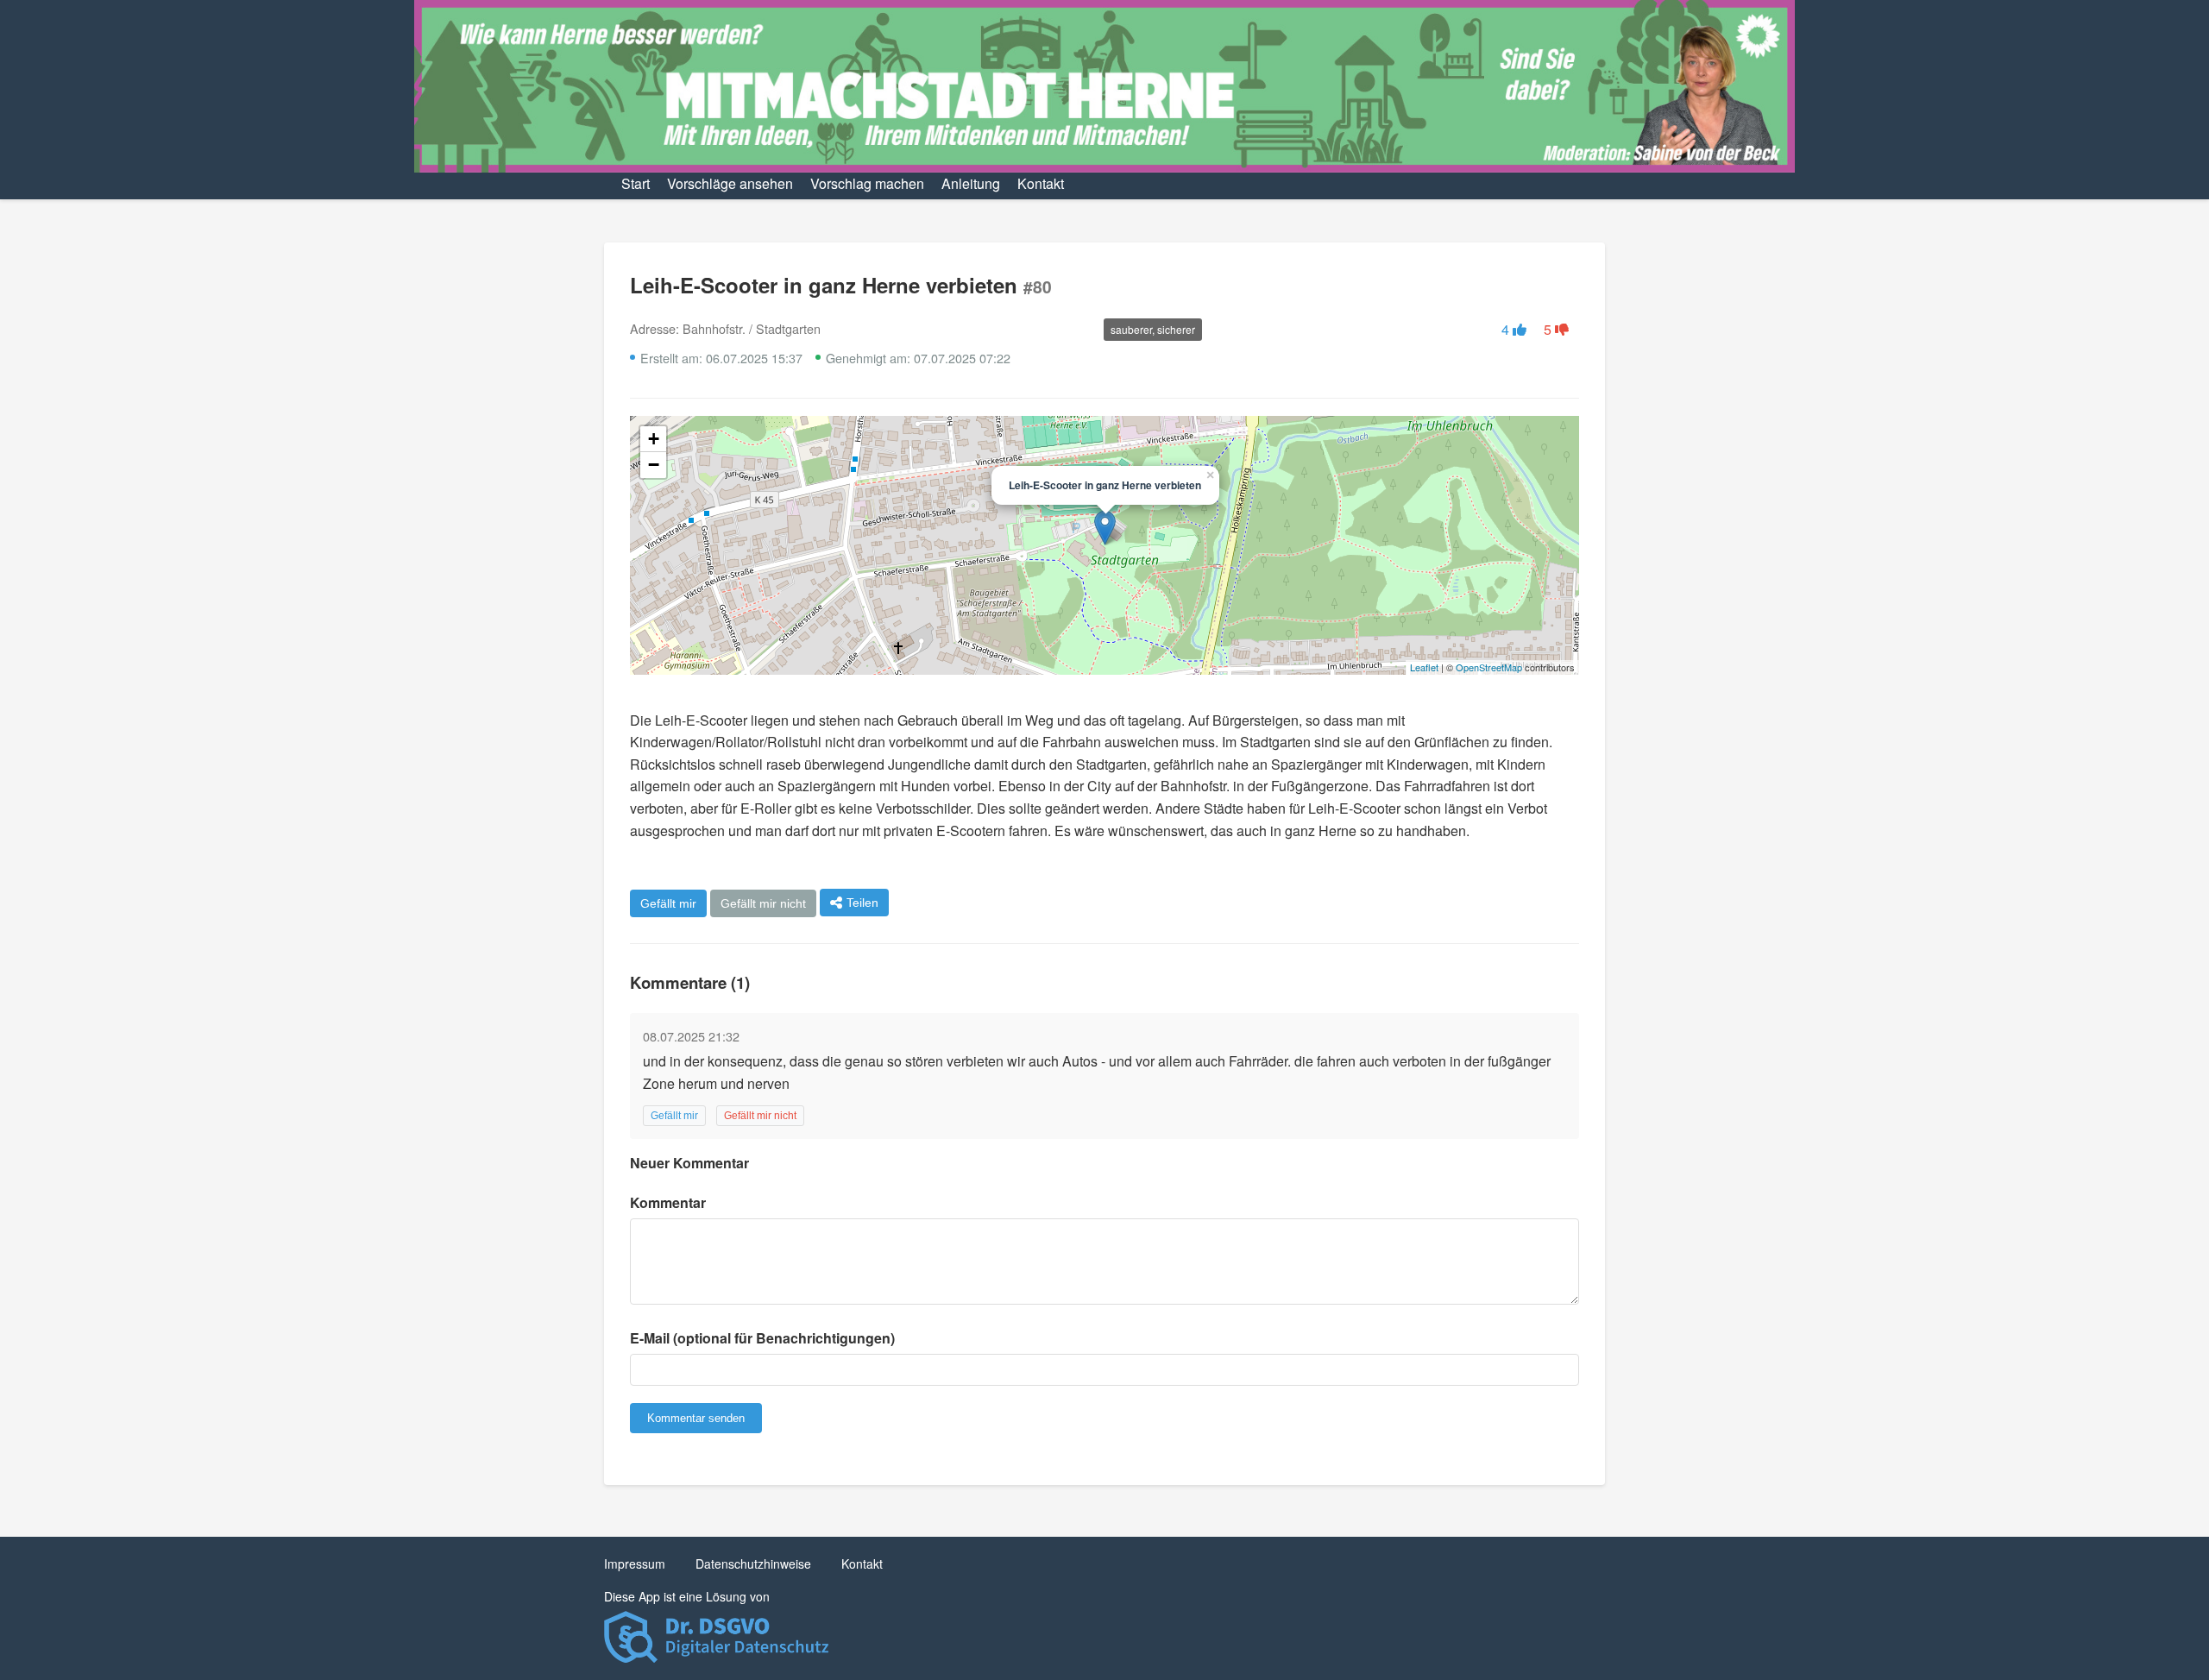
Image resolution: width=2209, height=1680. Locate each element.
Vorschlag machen (867, 183)
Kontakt (1041, 183)
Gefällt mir (668, 903)
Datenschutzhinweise (753, 1564)
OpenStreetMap (1489, 667)
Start (636, 183)
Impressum (635, 1564)
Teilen (862, 903)
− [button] (654, 465)
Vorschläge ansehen (730, 183)
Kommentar (668, 1202)
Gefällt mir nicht (763, 903)
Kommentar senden (696, 1418)
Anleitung (971, 183)
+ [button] (654, 439)
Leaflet (1424, 667)
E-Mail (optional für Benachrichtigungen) (762, 1338)
